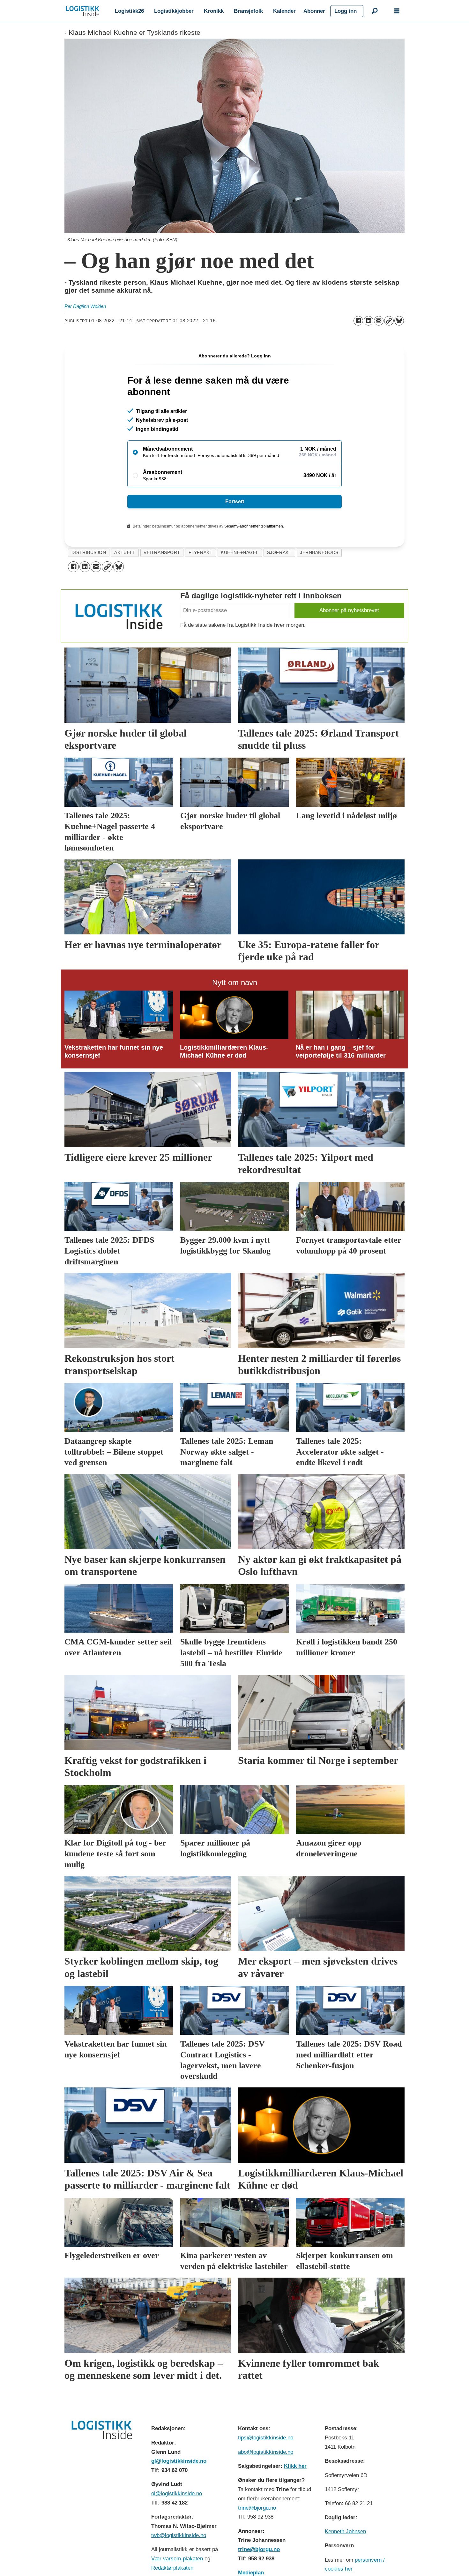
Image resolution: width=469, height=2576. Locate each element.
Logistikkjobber (174, 11)
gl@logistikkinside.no (179, 2461)
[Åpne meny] (397, 11)
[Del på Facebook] (358, 321)
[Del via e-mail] (379, 321)
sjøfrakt (279, 553)
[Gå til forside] (83, 11)
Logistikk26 (129, 11)
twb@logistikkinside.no (179, 2535)
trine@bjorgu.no (257, 2508)
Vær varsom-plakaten (177, 2559)
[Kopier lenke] (389, 321)
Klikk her (295, 2466)
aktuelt (125, 553)
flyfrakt (201, 553)
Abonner (314, 11)
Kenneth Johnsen (345, 2531)
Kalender (284, 11)
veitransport (162, 553)
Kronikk (214, 11)
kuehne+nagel (240, 553)
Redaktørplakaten (172, 2568)
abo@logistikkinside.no (266, 2452)
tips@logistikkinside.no (266, 2438)
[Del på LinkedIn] (368, 321)
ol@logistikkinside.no (177, 2494)
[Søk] (375, 11)
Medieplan (251, 2573)
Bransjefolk (248, 11)
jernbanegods (319, 553)
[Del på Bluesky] (399, 321)
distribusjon (89, 553)
